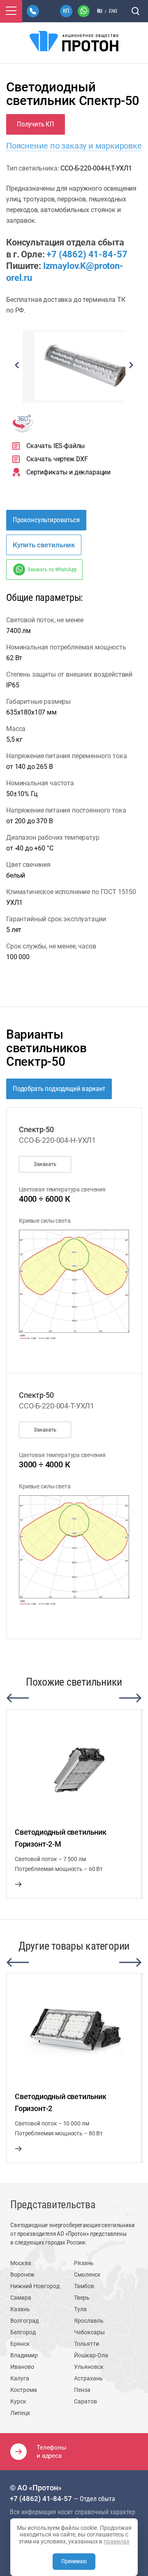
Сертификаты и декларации (68, 472)
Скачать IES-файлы (55, 446)
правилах (117, 2541)
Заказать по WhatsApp (52, 569)
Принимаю (74, 2561)
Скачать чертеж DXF (57, 459)
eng (113, 11)
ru (100, 11)
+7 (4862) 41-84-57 (87, 254)
